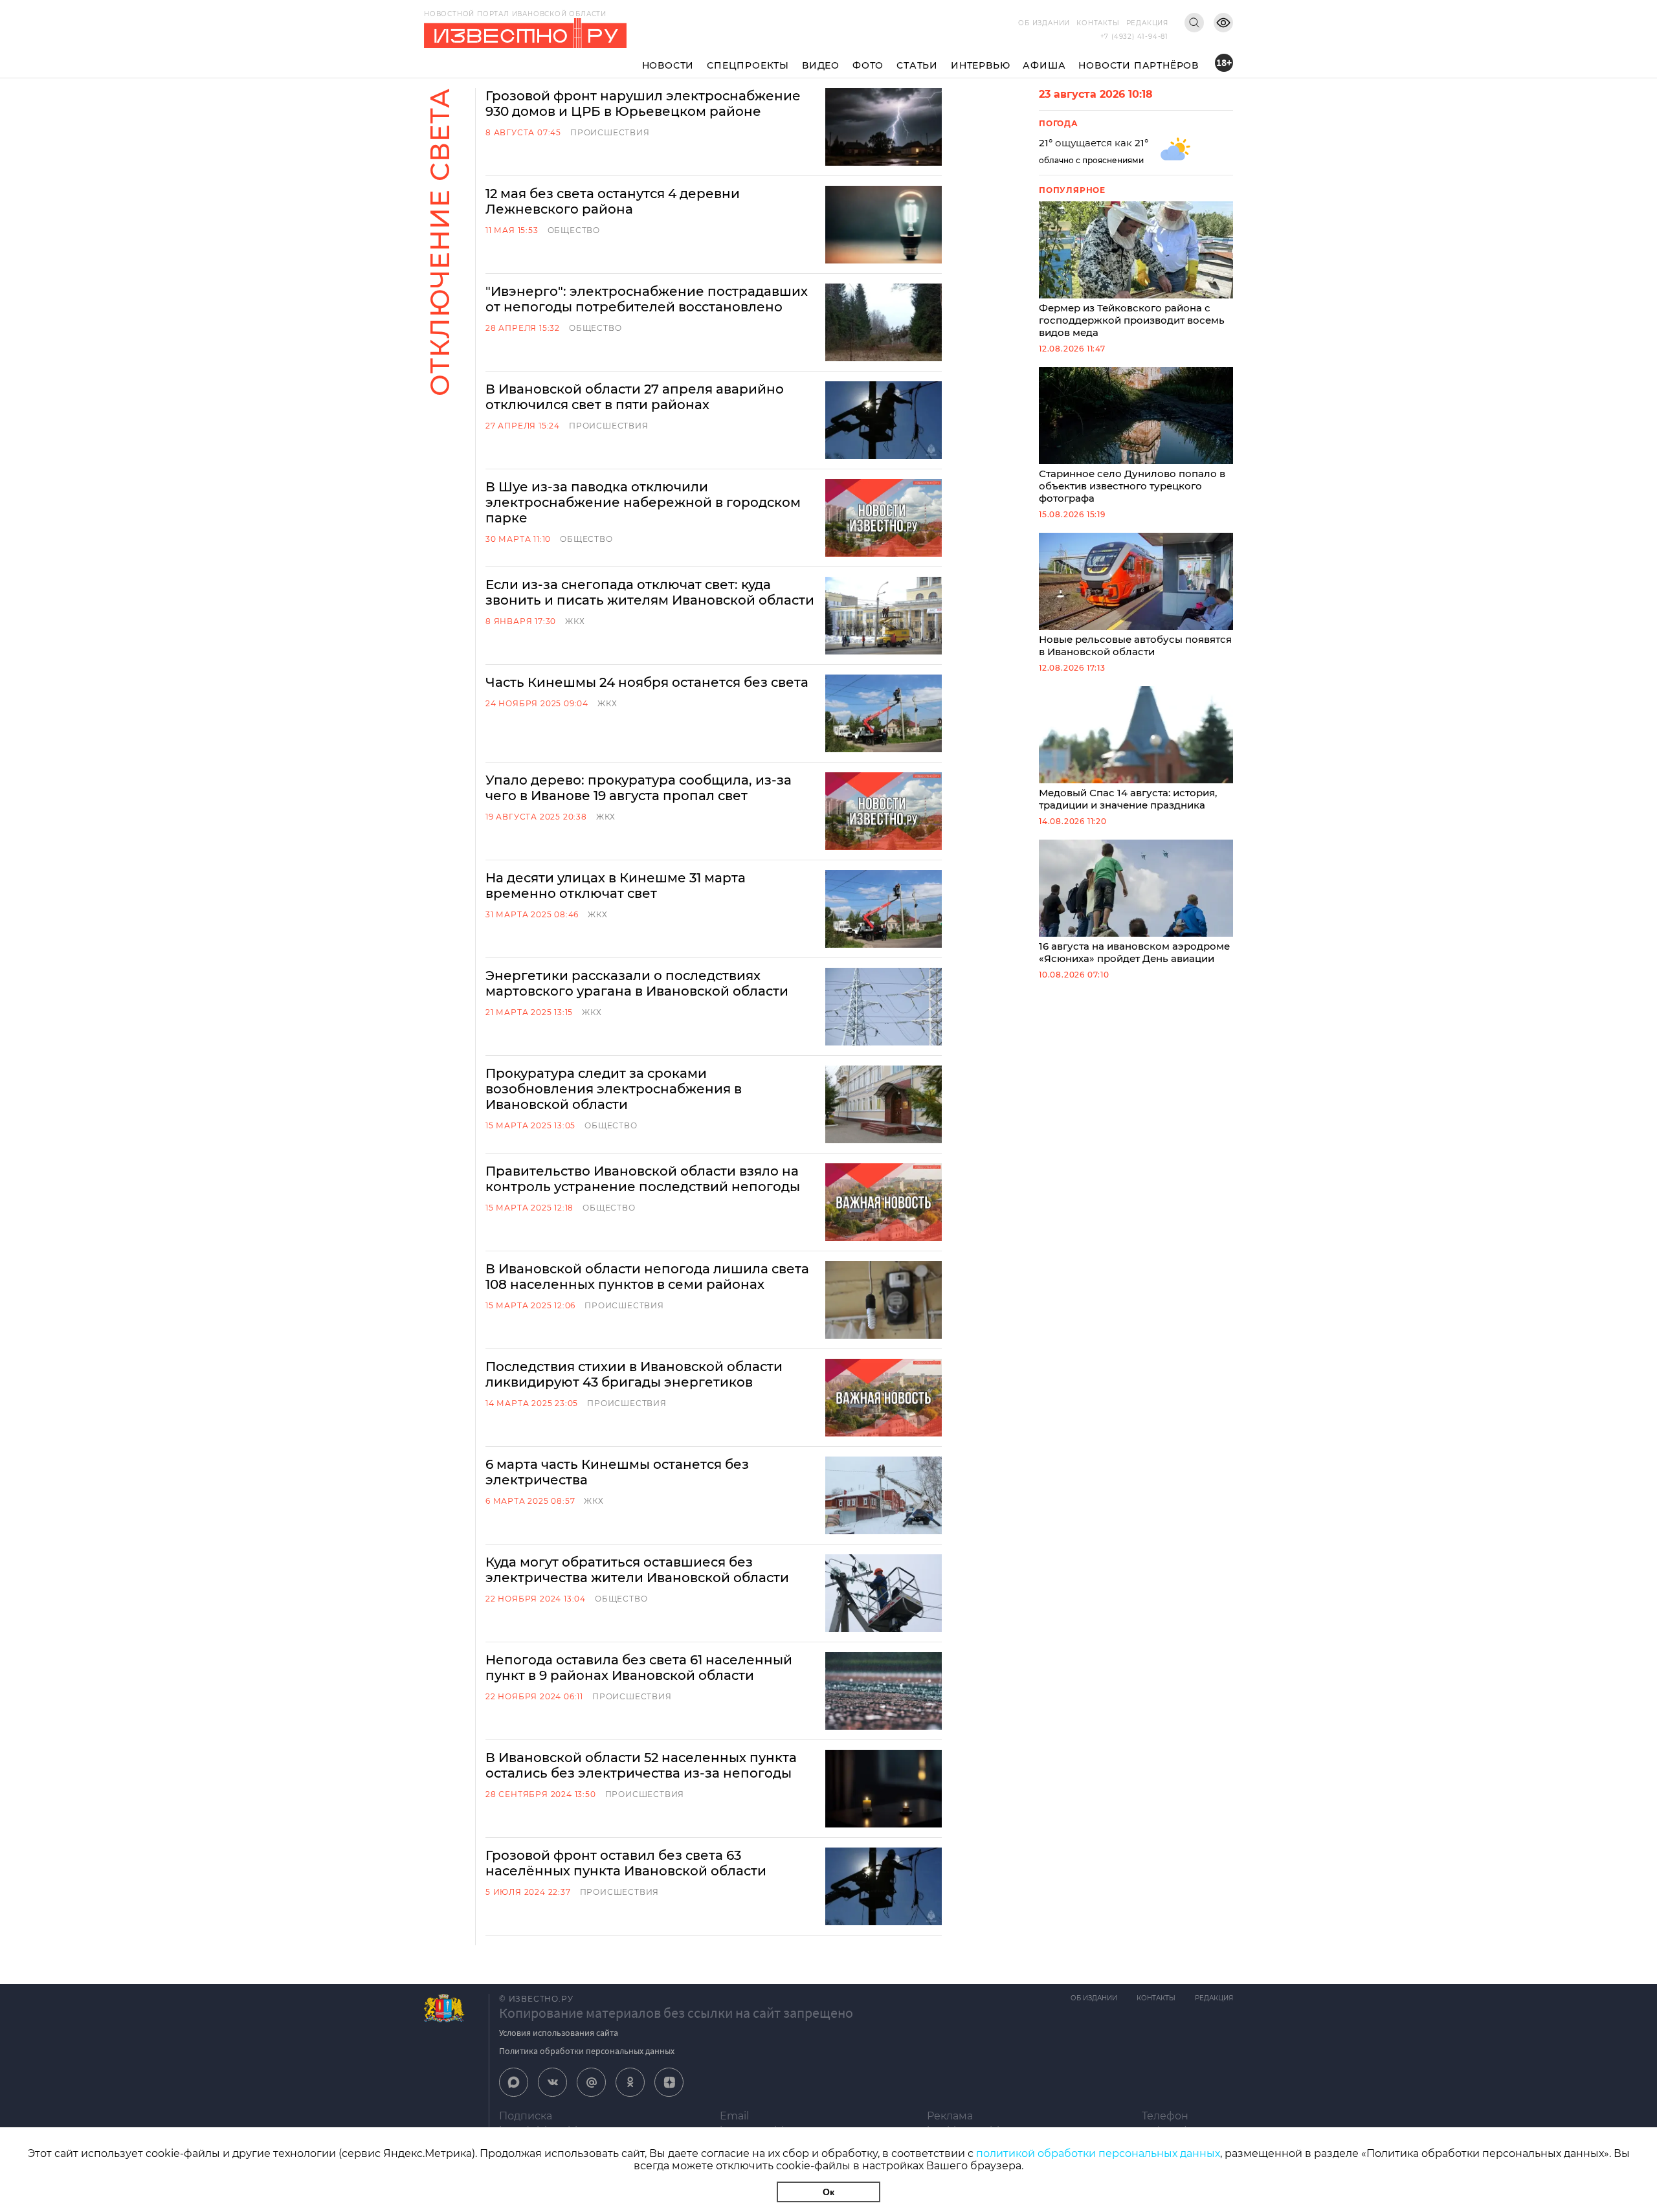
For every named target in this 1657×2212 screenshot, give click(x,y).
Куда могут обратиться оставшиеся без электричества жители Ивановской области (637, 1570)
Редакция (1147, 23)
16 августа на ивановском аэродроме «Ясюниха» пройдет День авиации (1134, 952)
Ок (828, 2192)
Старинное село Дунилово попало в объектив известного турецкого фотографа (1132, 486)
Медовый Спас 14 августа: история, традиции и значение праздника (1128, 799)
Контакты (1098, 23)
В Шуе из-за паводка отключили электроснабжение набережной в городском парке (643, 502)
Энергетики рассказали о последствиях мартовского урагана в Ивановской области (637, 983)
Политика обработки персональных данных (587, 2051)
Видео (821, 65)
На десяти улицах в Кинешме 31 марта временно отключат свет (616, 886)
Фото (868, 65)
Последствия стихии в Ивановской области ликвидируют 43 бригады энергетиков (634, 1374)
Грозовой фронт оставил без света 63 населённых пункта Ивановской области (626, 1863)
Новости (668, 65)
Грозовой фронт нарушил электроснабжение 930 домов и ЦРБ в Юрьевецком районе (643, 104)
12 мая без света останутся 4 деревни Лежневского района (613, 201)
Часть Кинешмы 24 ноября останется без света (647, 682)
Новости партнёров (1139, 65)
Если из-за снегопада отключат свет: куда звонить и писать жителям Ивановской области (650, 592)
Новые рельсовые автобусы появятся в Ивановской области (1135, 645)
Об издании (1044, 23)
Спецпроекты (748, 65)
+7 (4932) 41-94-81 (1134, 37)
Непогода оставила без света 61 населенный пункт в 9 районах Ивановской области (639, 1668)
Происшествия (610, 132)
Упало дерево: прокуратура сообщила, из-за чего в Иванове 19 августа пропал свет (639, 788)
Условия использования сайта (559, 2033)
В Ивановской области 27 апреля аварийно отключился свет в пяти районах (635, 397)
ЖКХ (575, 621)
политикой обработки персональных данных (1098, 2153)
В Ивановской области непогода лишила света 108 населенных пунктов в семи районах (647, 1277)
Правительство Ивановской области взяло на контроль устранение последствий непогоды (643, 1179)
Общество (574, 230)
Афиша (1044, 65)
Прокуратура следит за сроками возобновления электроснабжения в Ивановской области (614, 1089)
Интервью (980, 65)
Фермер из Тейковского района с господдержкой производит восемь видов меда (1132, 320)
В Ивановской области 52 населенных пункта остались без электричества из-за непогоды (641, 1765)
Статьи (917, 65)
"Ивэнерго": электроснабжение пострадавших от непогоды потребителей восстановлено (647, 299)
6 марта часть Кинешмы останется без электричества (617, 1472)
